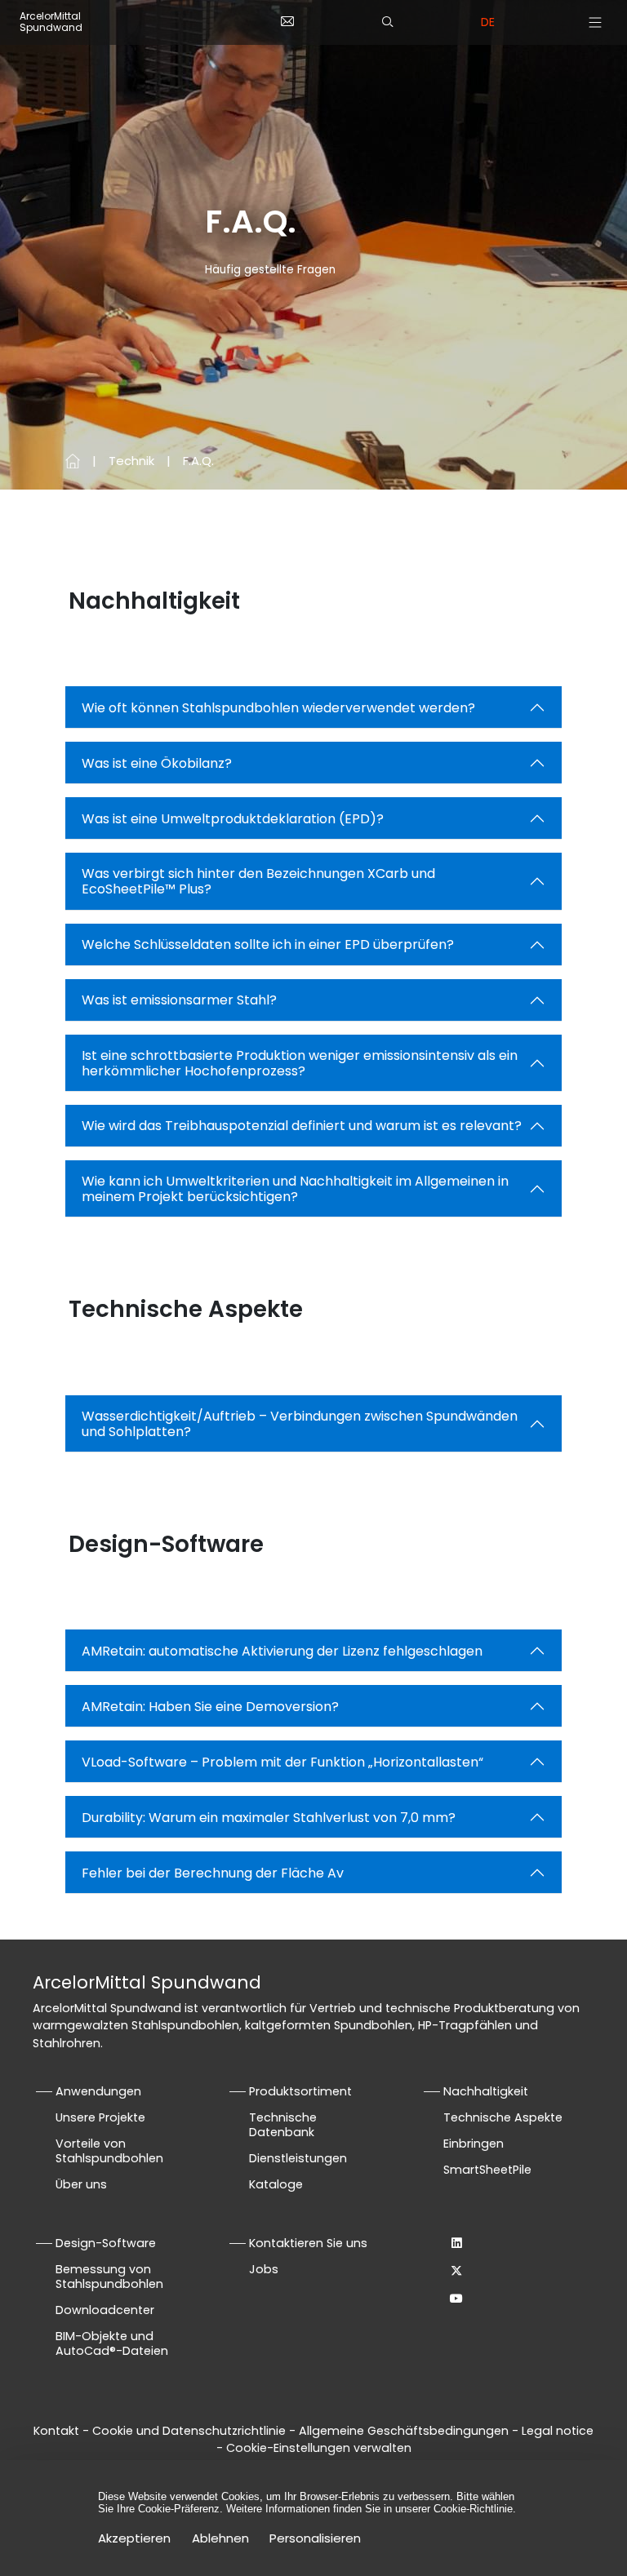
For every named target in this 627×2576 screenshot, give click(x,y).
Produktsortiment (300, 2091)
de (488, 22)
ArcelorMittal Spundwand (51, 22)
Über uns (81, 2184)
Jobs (264, 2269)
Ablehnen (220, 2538)
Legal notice (558, 2431)
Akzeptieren (134, 2538)
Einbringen (474, 2144)
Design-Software (106, 2243)
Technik (131, 461)
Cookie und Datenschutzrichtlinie (191, 2431)
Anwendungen (98, 2091)
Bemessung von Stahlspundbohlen (109, 2277)
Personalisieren (315, 2538)
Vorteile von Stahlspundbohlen (109, 2151)
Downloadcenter (105, 2310)
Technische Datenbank (283, 2125)
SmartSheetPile (487, 2170)
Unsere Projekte (100, 2117)
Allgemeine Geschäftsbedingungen (404, 2431)
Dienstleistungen (298, 2158)
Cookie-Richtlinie (473, 2509)
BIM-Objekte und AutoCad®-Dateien (112, 2343)
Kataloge (276, 2184)
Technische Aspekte (503, 2117)
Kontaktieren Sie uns (308, 2243)
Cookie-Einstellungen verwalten (319, 2448)
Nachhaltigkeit (486, 2091)
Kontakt (56, 2431)
